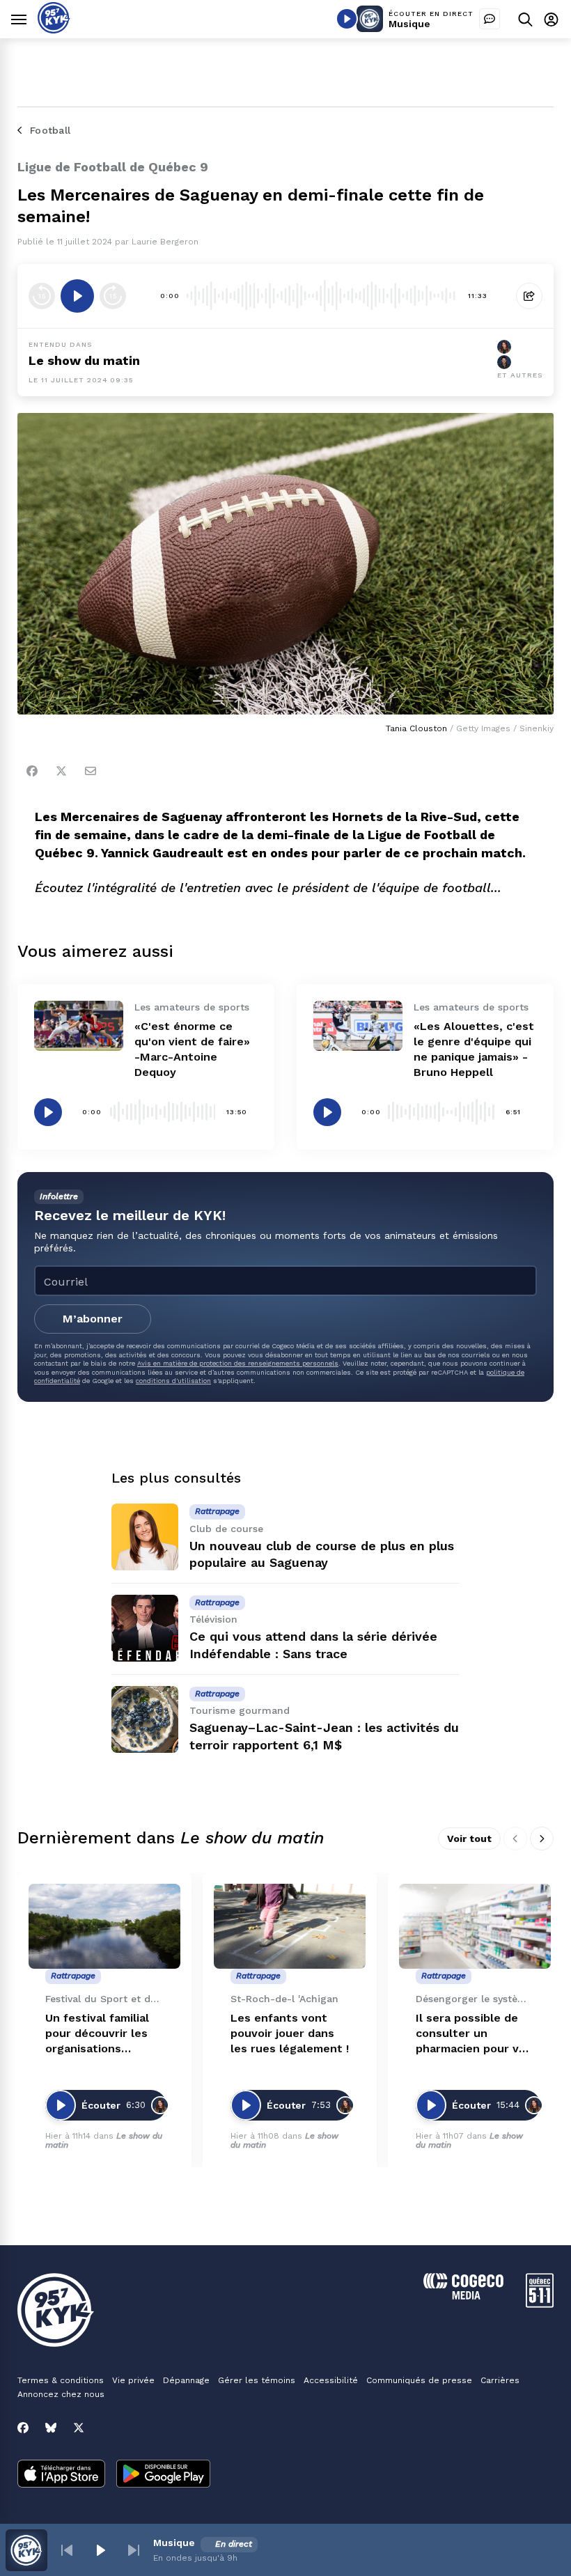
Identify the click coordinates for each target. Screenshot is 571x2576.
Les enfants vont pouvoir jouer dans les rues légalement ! (290, 2033)
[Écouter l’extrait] (77, 296)
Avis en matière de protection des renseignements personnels (238, 1363)
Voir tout (469, 1839)
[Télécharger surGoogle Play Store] (163, 2475)
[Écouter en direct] (347, 19)
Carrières (500, 2380)
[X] (79, 2428)
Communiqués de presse (419, 2380)
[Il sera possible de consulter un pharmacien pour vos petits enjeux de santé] (475, 1927)
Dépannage (186, 2380)
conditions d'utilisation (173, 1381)
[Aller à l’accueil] (54, 30)
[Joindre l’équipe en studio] (490, 19)
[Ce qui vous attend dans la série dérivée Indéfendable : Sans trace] (145, 1628)
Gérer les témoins (257, 2380)
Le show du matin (84, 360)
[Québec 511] (540, 2304)
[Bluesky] (51, 2428)
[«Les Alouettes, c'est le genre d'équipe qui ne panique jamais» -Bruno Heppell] (358, 1026)
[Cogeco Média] (463, 2296)
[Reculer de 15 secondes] (42, 296)
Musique (409, 24)
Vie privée (133, 2380)
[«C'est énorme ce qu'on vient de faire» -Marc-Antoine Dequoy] (79, 1026)
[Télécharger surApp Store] (61, 2475)
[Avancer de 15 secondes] (113, 296)
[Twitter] (61, 771)
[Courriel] (91, 771)
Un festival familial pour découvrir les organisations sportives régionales (103, 2034)
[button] (67, 2550)
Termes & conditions (61, 2380)
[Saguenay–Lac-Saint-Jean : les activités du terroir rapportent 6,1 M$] (145, 1719)
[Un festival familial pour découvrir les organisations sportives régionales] (104, 1927)
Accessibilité (331, 2380)
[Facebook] (32, 771)
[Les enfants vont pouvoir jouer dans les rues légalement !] (290, 1927)
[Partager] (529, 296)
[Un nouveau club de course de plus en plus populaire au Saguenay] (145, 1537)
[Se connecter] (551, 19)
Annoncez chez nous (61, 2394)
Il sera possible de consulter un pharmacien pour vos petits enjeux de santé (474, 2034)
